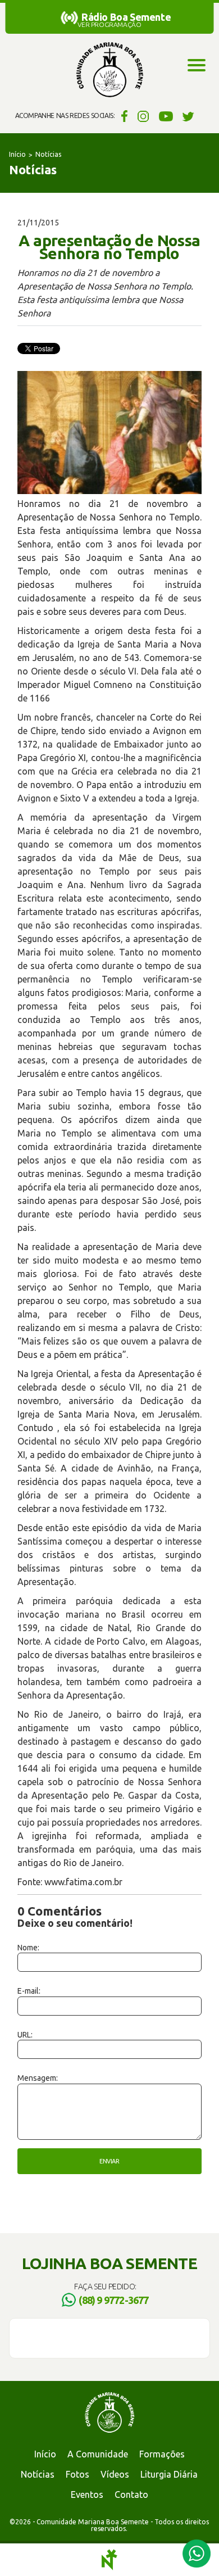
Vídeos (115, 2474)
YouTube (166, 116)
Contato (131, 2494)
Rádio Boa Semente (126, 17)
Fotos (77, 2474)
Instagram (143, 116)
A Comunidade (98, 2454)
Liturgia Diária (169, 2474)
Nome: (28, 1948)
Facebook (123, 116)
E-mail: (29, 1991)
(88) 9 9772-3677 (113, 2300)
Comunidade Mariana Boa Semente (109, 70)
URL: (25, 2035)
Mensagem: (38, 2078)
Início (17, 154)
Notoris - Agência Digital (109, 2560)
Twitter (188, 116)
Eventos (87, 2494)
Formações (162, 2454)
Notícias (48, 154)
